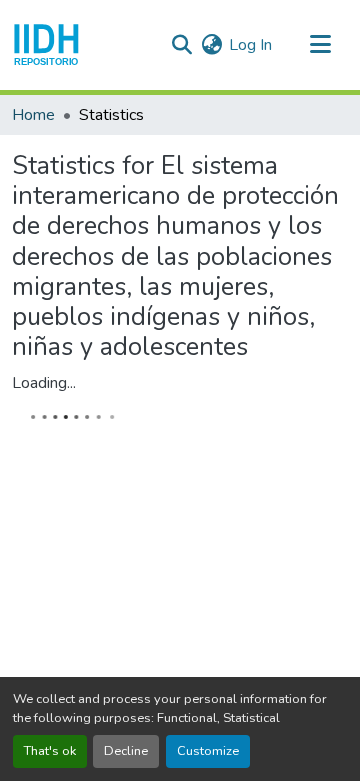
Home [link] (33, 115)
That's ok (50, 751)
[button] (46, 45)
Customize (208, 751)
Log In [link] (250, 45)
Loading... (44, 383)
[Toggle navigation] (320, 45)
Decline (126, 751)
